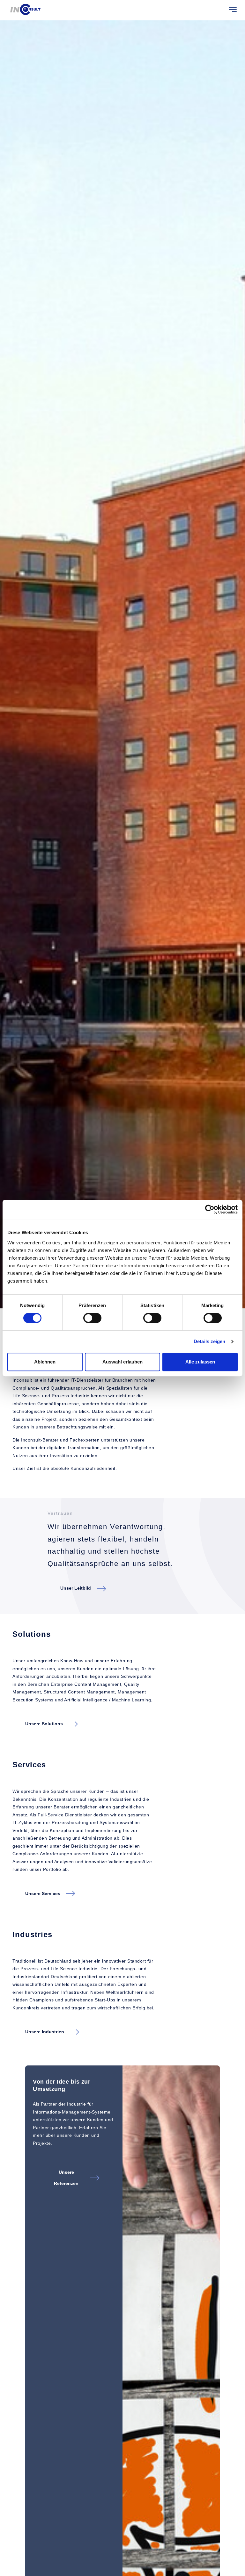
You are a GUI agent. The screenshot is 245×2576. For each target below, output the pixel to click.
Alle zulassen (200, 1362)
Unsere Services (43, 1893)
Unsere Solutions (44, 1724)
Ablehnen (45, 1362)
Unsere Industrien (45, 2032)
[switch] (92, 1318)
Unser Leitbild (76, 1588)
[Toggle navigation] (233, 10)
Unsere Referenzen (66, 2178)
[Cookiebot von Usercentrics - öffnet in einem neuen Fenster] (210, 1209)
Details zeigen (209, 1341)
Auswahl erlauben (122, 1362)
